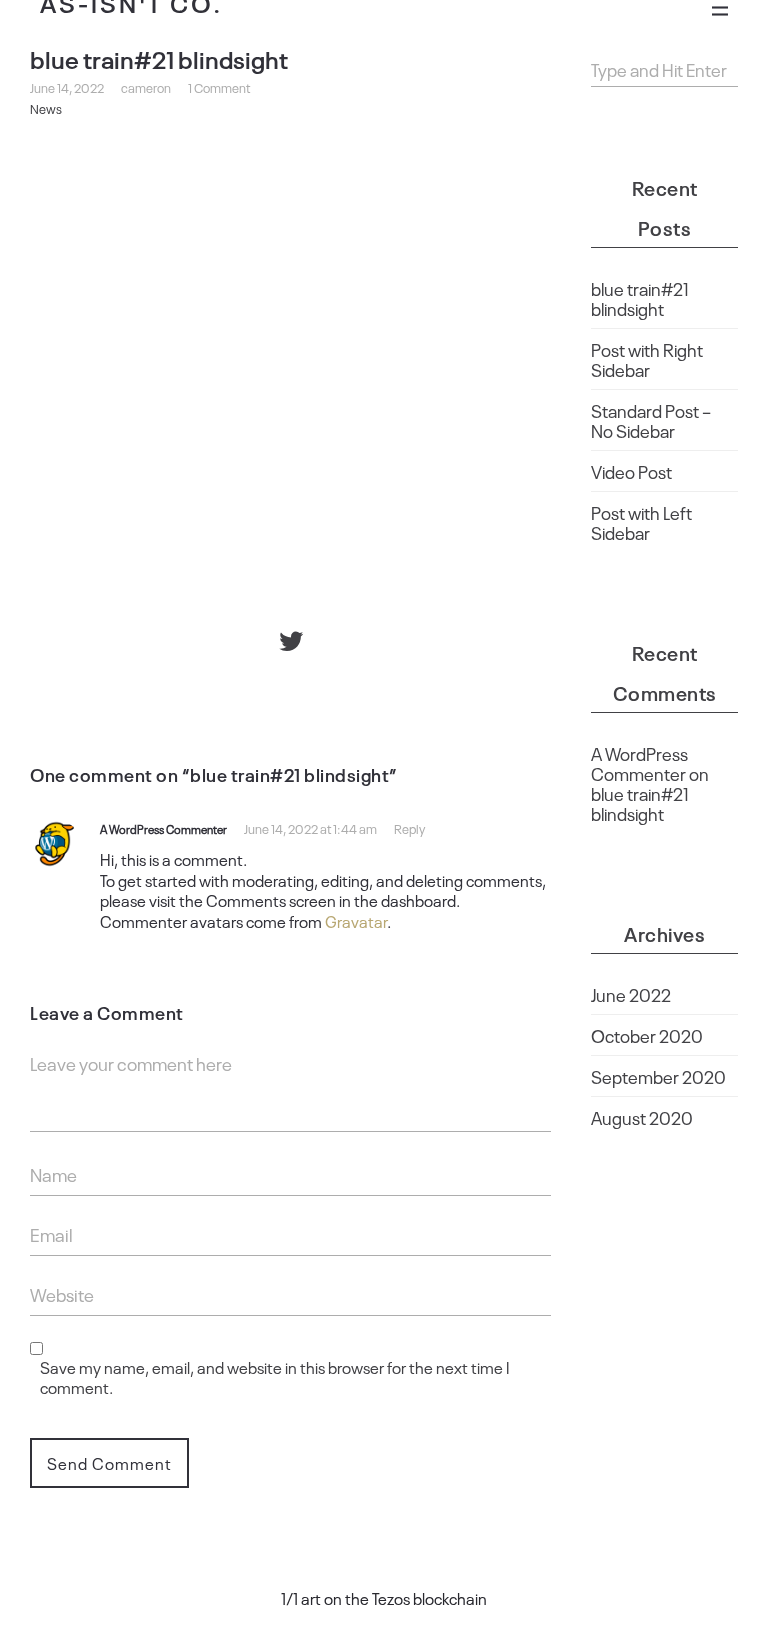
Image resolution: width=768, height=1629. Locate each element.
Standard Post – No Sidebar (651, 420)
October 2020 (647, 1035)
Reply (409, 828)
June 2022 (631, 994)
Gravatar (356, 921)
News (46, 108)
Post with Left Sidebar (641, 522)
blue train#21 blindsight (640, 298)
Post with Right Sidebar (647, 359)
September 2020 (658, 1076)
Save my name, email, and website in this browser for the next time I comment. (274, 1378)
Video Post (631, 471)
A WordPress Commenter (163, 829)
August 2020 (642, 1117)
